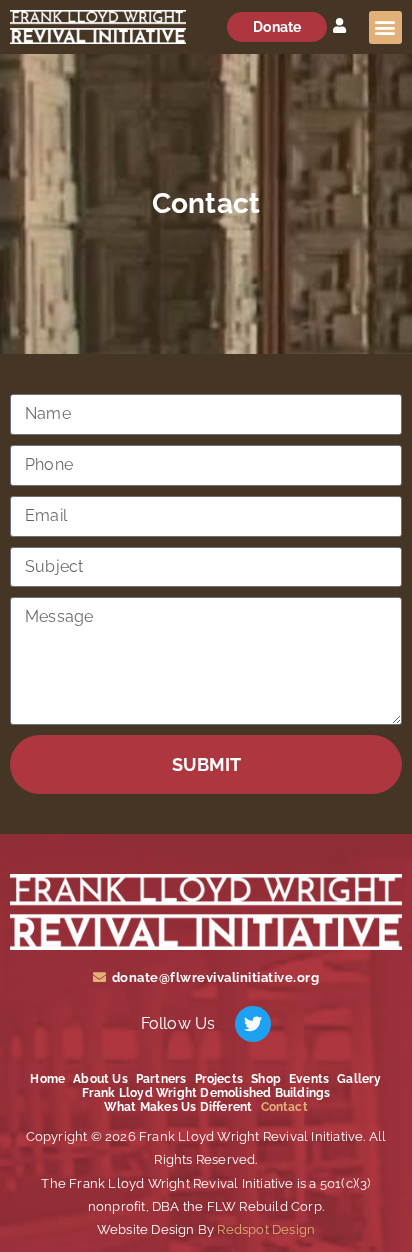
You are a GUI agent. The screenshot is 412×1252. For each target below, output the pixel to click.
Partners (161, 1079)
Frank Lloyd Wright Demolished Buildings (206, 1093)
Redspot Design (264, 1229)
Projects (219, 1079)
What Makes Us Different (178, 1107)
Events (309, 1079)
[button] (385, 27)
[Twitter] (253, 1024)
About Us (100, 1079)
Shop (266, 1079)
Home (47, 1079)
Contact (284, 1107)
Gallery (359, 1079)
